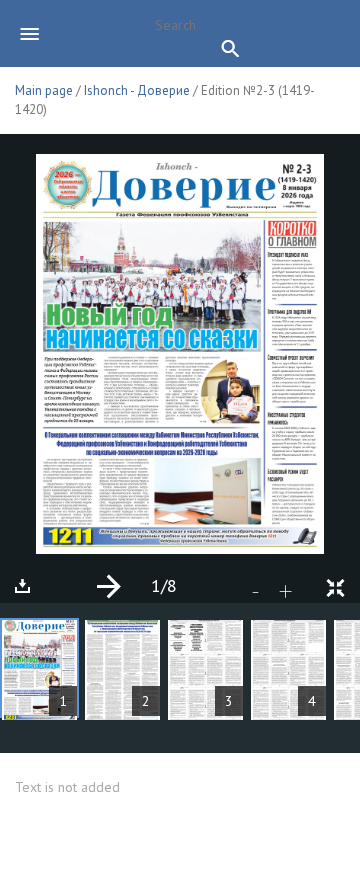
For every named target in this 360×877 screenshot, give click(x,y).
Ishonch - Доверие (137, 90)
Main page (44, 90)
